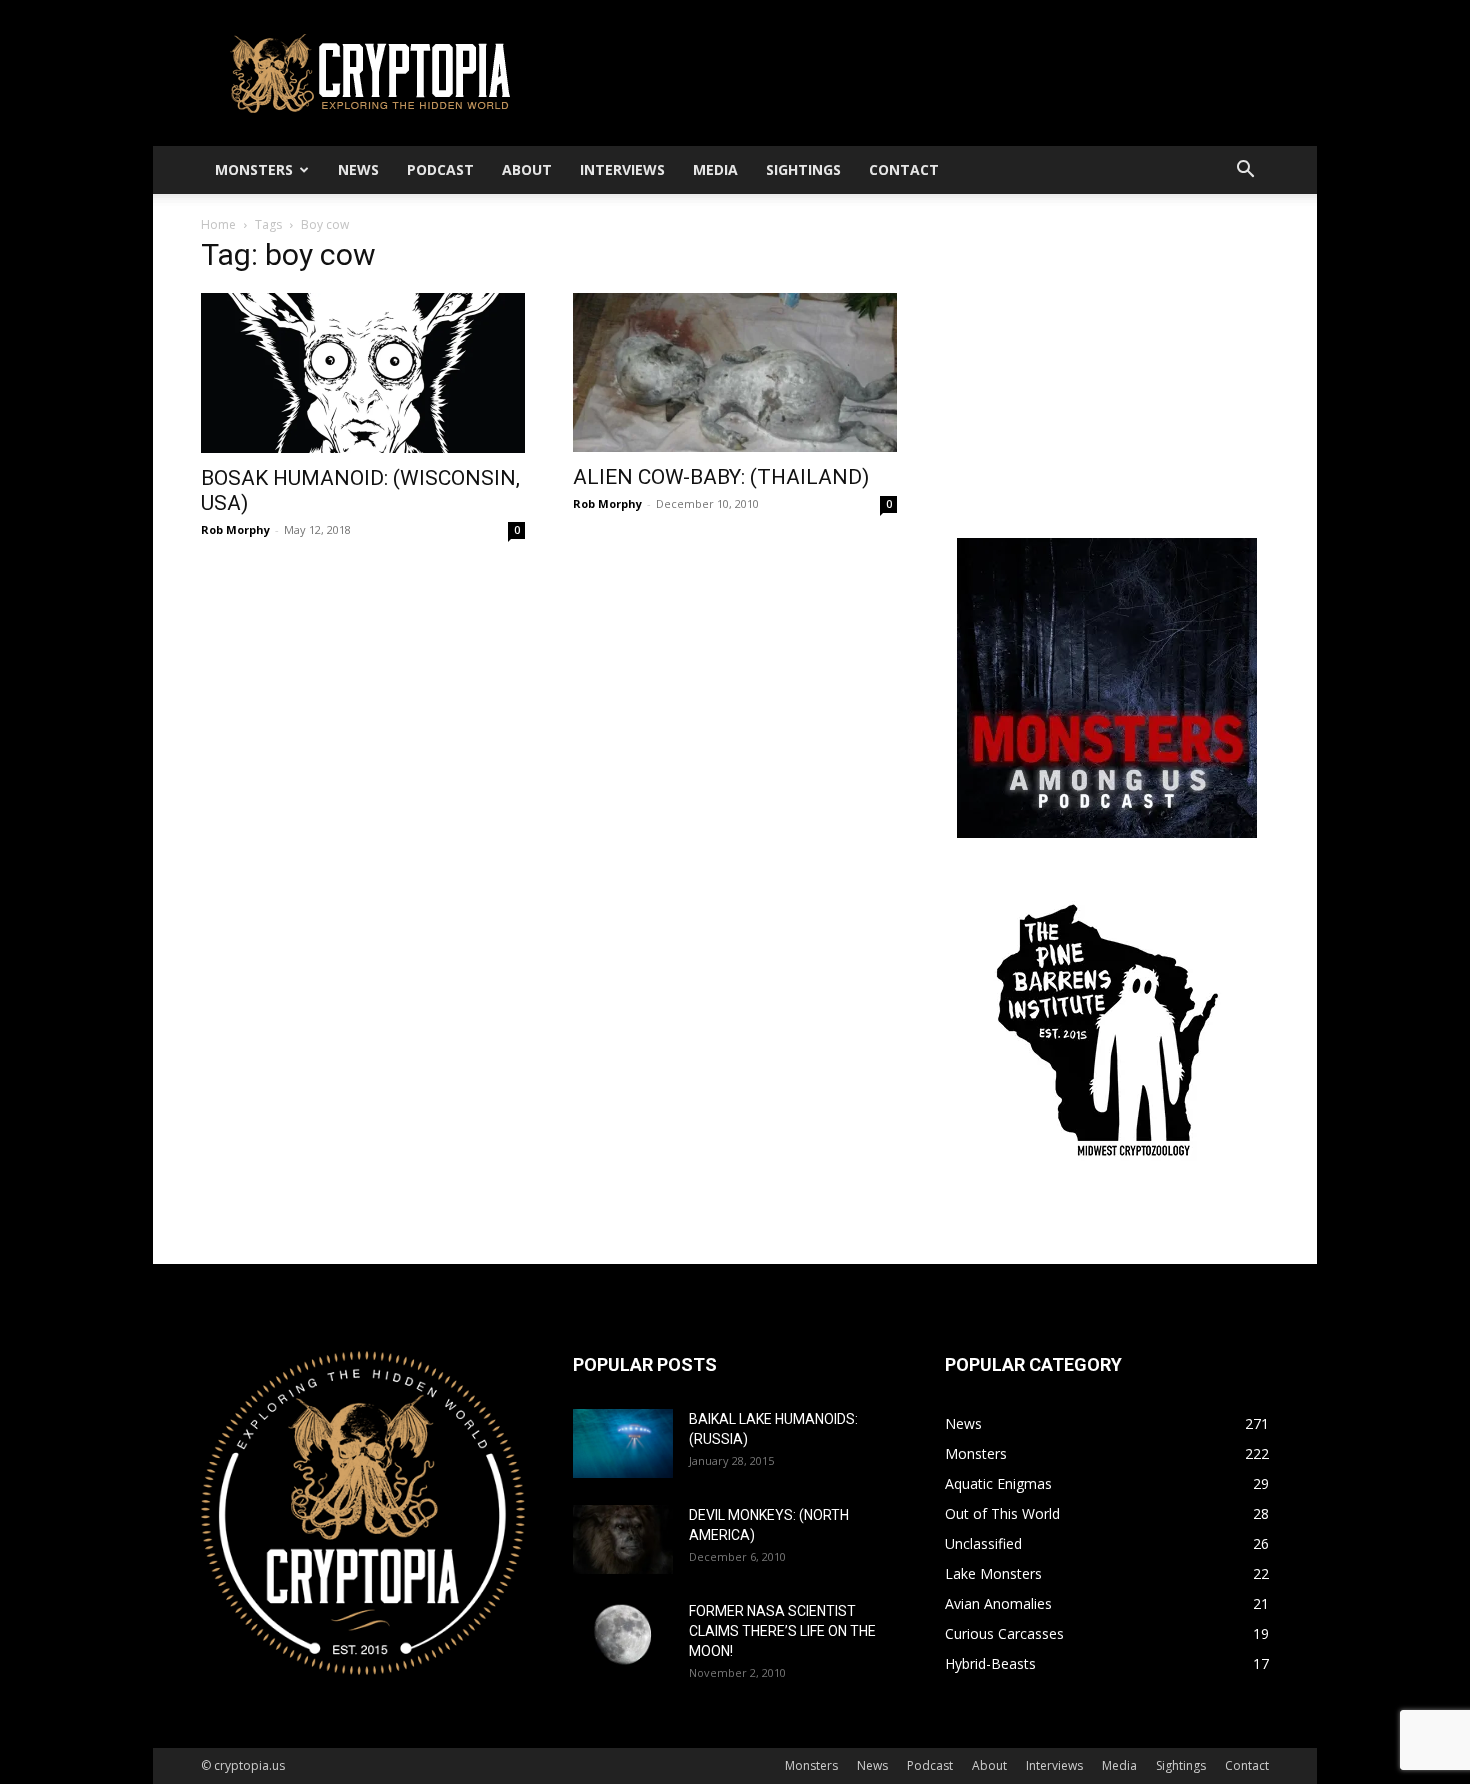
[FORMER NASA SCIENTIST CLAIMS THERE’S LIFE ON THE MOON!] (623, 1635)
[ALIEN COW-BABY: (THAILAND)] (735, 372)
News (358, 169)
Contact (904, 169)
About (527, 169)
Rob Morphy (235, 529)
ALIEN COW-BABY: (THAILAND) (721, 477)
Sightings (803, 169)
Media (715, 169)
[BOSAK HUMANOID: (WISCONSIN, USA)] (363, 373)
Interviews (622, 169)
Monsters (254, 169)
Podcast (440, 169)
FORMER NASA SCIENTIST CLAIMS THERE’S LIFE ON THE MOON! (782, 1631)
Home (218, 224)
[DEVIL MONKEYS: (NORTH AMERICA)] (623, 1539)
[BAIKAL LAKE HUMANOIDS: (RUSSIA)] (623, 1443)
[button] (1245, 171)
